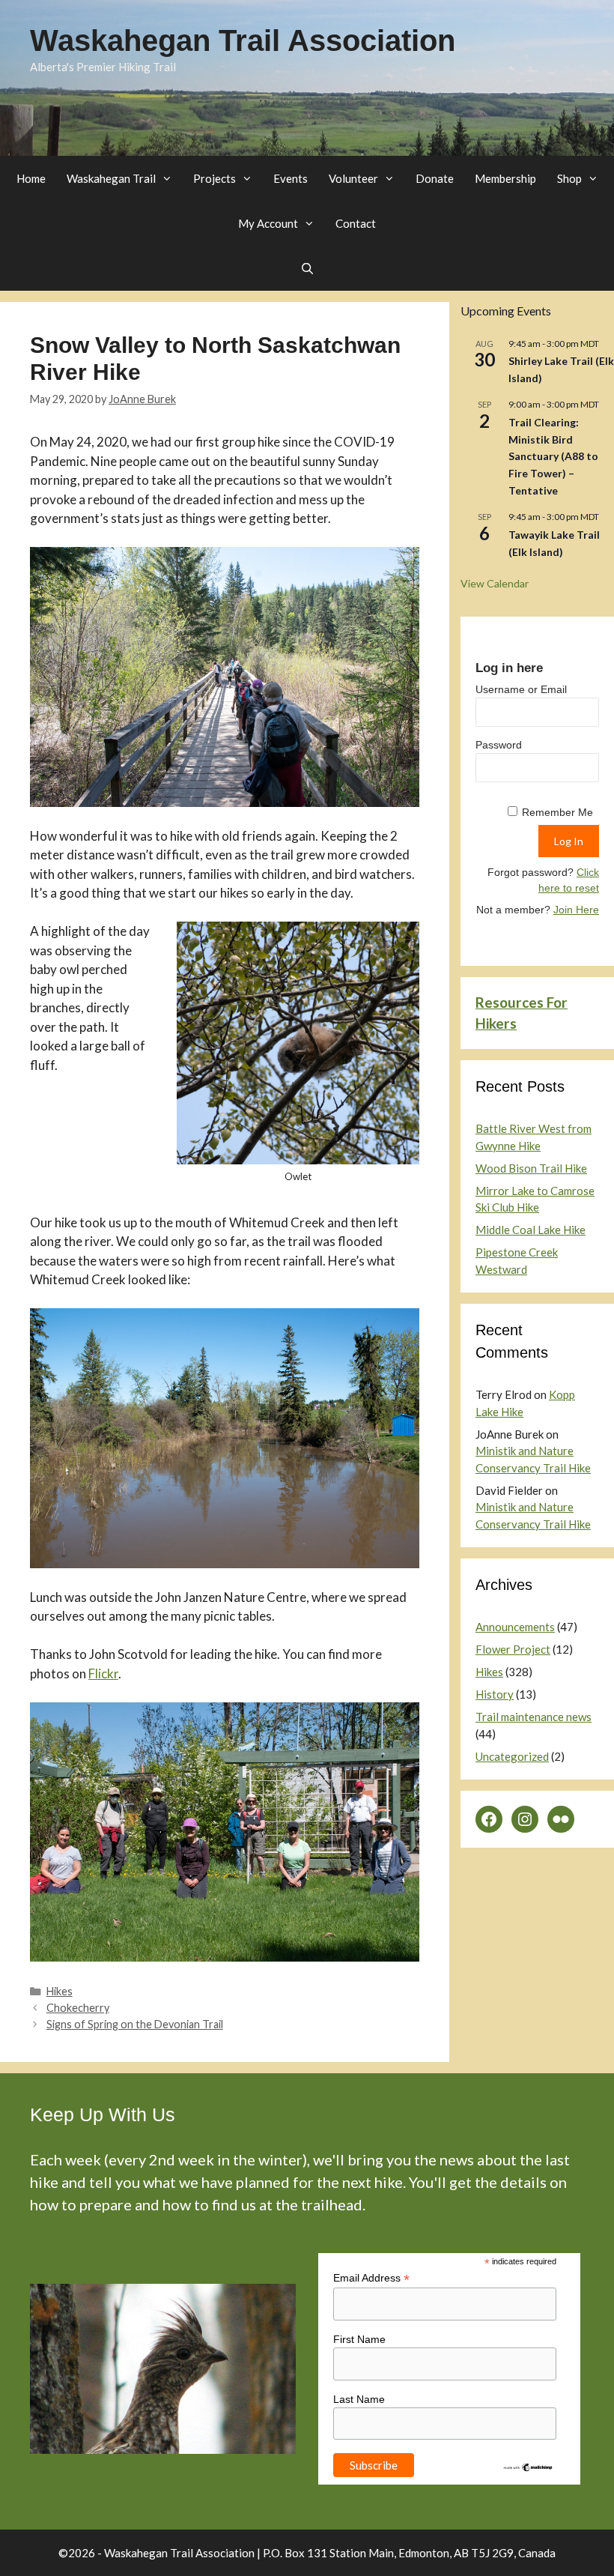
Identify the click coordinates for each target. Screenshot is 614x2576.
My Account (268, 223)
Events (291, 178)
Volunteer (353, 178)
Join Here (576, 910)
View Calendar (495, 583)
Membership (505, 178)
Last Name (359, 2399)
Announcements (515, 1627)
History (495, 1694)
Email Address (371, 2278)
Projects (215, 178)
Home (31, 178)
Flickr (103, 1674)
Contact (356, 223)
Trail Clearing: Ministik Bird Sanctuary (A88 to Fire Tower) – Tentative (553, 456)
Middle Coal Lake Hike (531, 1230)
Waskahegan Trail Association (243, 40)
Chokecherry (78, 2008)
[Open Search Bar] (307, 268)
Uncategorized (512, 1756)
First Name (359, 2339)
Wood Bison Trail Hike (531, 1168)
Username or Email (521, 689)
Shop (569, 178)
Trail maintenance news (534, 1717)
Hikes (60, 1991)
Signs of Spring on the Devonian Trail (135, 2024)
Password (499, 745)
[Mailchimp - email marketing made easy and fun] (528, 2469)
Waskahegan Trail (111, 178)
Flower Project (513, 1649)
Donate (435, 178)
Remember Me (557, 812)
